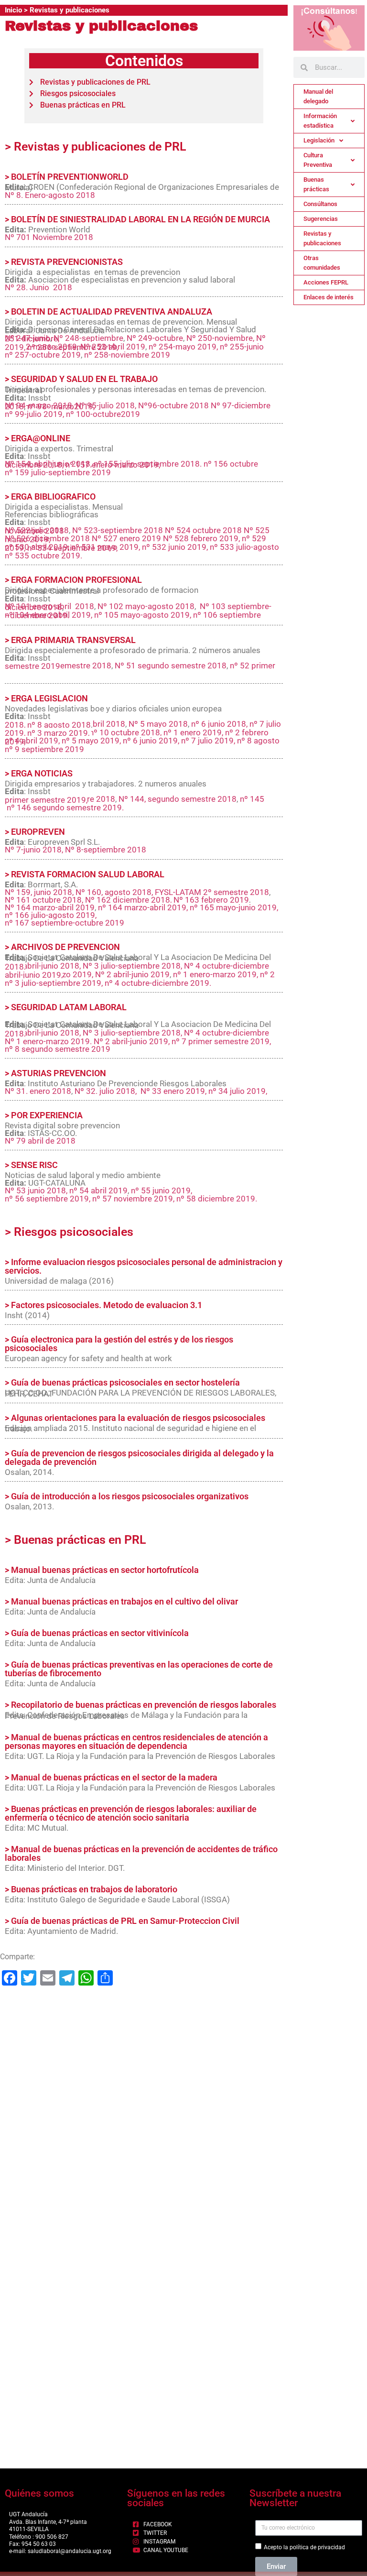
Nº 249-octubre (155, 338)
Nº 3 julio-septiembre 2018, (132, 966)
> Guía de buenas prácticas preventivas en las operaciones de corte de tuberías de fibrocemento (139, 1669)
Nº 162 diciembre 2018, (128, 900)
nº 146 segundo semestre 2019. (65, 808)
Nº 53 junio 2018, (37, 1190)
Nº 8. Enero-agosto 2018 (50, 195)
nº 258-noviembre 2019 (127, 355)
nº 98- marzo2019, (61, 406)
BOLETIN (29, 311)
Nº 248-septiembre (88, 338)
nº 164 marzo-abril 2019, (144, 907)
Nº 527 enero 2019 (126, 538)
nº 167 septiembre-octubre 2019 (65, 923)
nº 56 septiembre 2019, (48, 1199)
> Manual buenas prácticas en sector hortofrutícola (102, 1570)
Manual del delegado (318, 96)
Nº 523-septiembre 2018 (118, 530)
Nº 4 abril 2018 (98, 724)
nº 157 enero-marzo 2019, (113, 465)
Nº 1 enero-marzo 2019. (49, 1041)
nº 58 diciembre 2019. (217, 1199)
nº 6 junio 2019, (151, 741)
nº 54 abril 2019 (98, 1190)
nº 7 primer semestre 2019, (221, 1041)
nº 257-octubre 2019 (43, 355)
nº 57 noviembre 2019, (133, 1199)
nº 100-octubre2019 (103, 414)
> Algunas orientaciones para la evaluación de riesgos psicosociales (135, 1418)
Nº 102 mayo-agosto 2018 (146, 606)
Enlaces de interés (329, 297)
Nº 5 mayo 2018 (158, 724)
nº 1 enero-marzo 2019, (216, 974)
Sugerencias (321, 219)
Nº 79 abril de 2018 (40, 1141)
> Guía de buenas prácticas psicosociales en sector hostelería (122, 1382)
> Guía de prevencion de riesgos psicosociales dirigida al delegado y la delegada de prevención (139, 1457)
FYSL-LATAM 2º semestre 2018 (212, 892)
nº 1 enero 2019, (193, 732)
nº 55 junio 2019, (162, 1190)
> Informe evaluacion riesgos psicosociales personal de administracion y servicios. (144, 1266)
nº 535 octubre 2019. (43, 556)
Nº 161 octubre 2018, (44, 900)
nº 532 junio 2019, (175, 547)
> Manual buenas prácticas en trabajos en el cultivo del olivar (121, 1601)
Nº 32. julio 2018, (107, 1091)
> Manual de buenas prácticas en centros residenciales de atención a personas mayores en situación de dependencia (136, 1741)
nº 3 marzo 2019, (59, 733)
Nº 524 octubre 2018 (203, 530)
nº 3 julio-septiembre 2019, (54, 983)
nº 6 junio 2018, (219, 724)
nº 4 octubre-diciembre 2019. (158, 983)
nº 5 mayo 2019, (92, 741)
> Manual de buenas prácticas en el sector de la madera (111, 1777)
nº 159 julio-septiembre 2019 (58, 472)
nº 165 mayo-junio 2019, (234, 907)
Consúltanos (320, 204)
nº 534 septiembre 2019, (72, 548)
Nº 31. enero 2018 (38, 1091)
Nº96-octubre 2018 (173, 405)
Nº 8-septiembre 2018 (106, 850)
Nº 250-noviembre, (221, 338)
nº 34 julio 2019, (238, 1091)
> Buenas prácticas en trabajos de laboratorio (91, 1889)
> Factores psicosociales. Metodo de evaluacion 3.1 (103, 1305)
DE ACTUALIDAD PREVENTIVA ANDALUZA (130, 311)
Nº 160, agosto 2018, (115, 892)
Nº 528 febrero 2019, (201, 538)
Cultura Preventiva (318, 160)
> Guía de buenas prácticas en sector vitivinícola (97, 1633)
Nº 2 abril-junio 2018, (44, 966)
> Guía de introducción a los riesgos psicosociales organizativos (127, 1496)
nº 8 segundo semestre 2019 (58, 1049)
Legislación (319, 140)
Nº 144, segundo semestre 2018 (178, 799)
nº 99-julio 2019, (34, 414)
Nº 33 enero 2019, (174, 1091)
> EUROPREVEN (35, 832)
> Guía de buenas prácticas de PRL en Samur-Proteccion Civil (122, 1921)
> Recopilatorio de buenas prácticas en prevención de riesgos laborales (140, 1705)
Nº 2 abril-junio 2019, (132, 1041)
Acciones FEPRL (326, 282)
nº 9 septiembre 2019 (44, 749)
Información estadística (320, 121)
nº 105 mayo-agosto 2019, (143, 615)
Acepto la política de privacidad (304, 2547)
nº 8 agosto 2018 (59, 725)
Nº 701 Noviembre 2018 (49, 237)
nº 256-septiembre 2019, (73, 347)
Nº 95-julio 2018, (106, 405)
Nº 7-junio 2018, (34, 850)
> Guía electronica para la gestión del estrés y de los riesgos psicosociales (119, 1344)
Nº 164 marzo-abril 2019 (50, 907)
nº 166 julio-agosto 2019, (51, 915)
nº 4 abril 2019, (32, 741)
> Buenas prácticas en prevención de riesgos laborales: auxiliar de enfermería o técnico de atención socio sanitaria (131, 1813)
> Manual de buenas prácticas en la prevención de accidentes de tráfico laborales (141, 1853)
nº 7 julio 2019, (208, 741)
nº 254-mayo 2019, (183, 347)
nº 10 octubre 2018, (125, 732)
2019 (51, 666)
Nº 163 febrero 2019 (211, 900)
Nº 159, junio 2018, (40, 892)
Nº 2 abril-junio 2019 (132, 974)
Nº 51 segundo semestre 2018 (171, 666)
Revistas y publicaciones (322, 238)
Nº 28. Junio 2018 (38, 287)
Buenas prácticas (316, 184)
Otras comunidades (322, 263)
